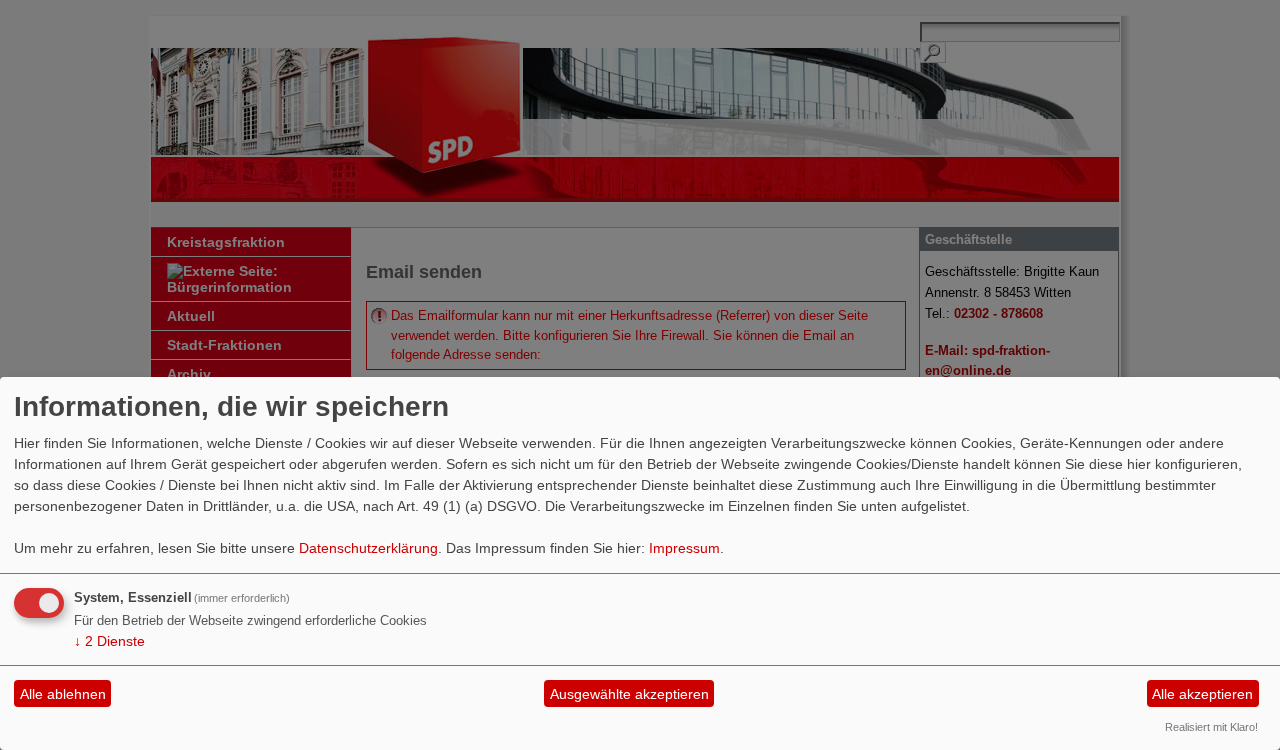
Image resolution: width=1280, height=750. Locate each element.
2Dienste (109, 641)
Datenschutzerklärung (368, 548)
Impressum (684, 548)
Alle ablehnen (63, 694)
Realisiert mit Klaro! (1211, 727)
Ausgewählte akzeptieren (629, 694)
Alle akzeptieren (1202, 694)
